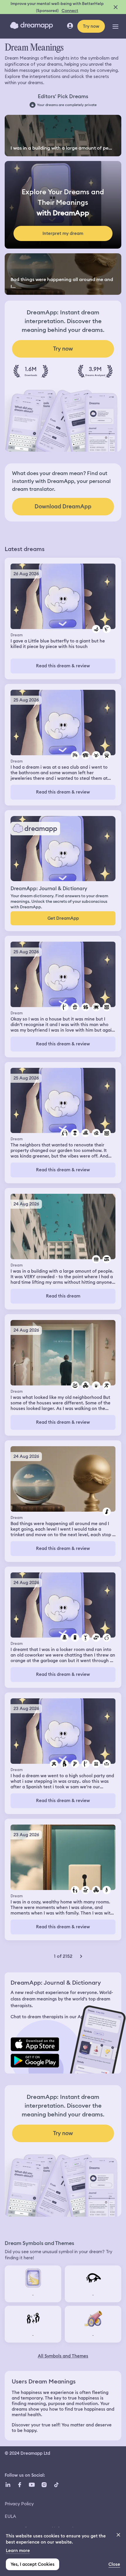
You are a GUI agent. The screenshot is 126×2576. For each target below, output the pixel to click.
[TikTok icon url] (56, 2485)
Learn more (18, 2551)
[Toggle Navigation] (115, 26)
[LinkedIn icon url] (8, 2485)
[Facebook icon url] (19, 2485)
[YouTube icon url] (32, 2485)
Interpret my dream (63, 233)
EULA (10, 2516)
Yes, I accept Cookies (33, 2564)
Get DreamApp (63, 918)
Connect (70, 11)
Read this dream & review (63, 666)
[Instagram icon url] (44, 2485)
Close (114, 2564)
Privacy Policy (19, 2504)
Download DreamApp (63, 506)
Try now (91, 26)
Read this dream (63, 1296)
